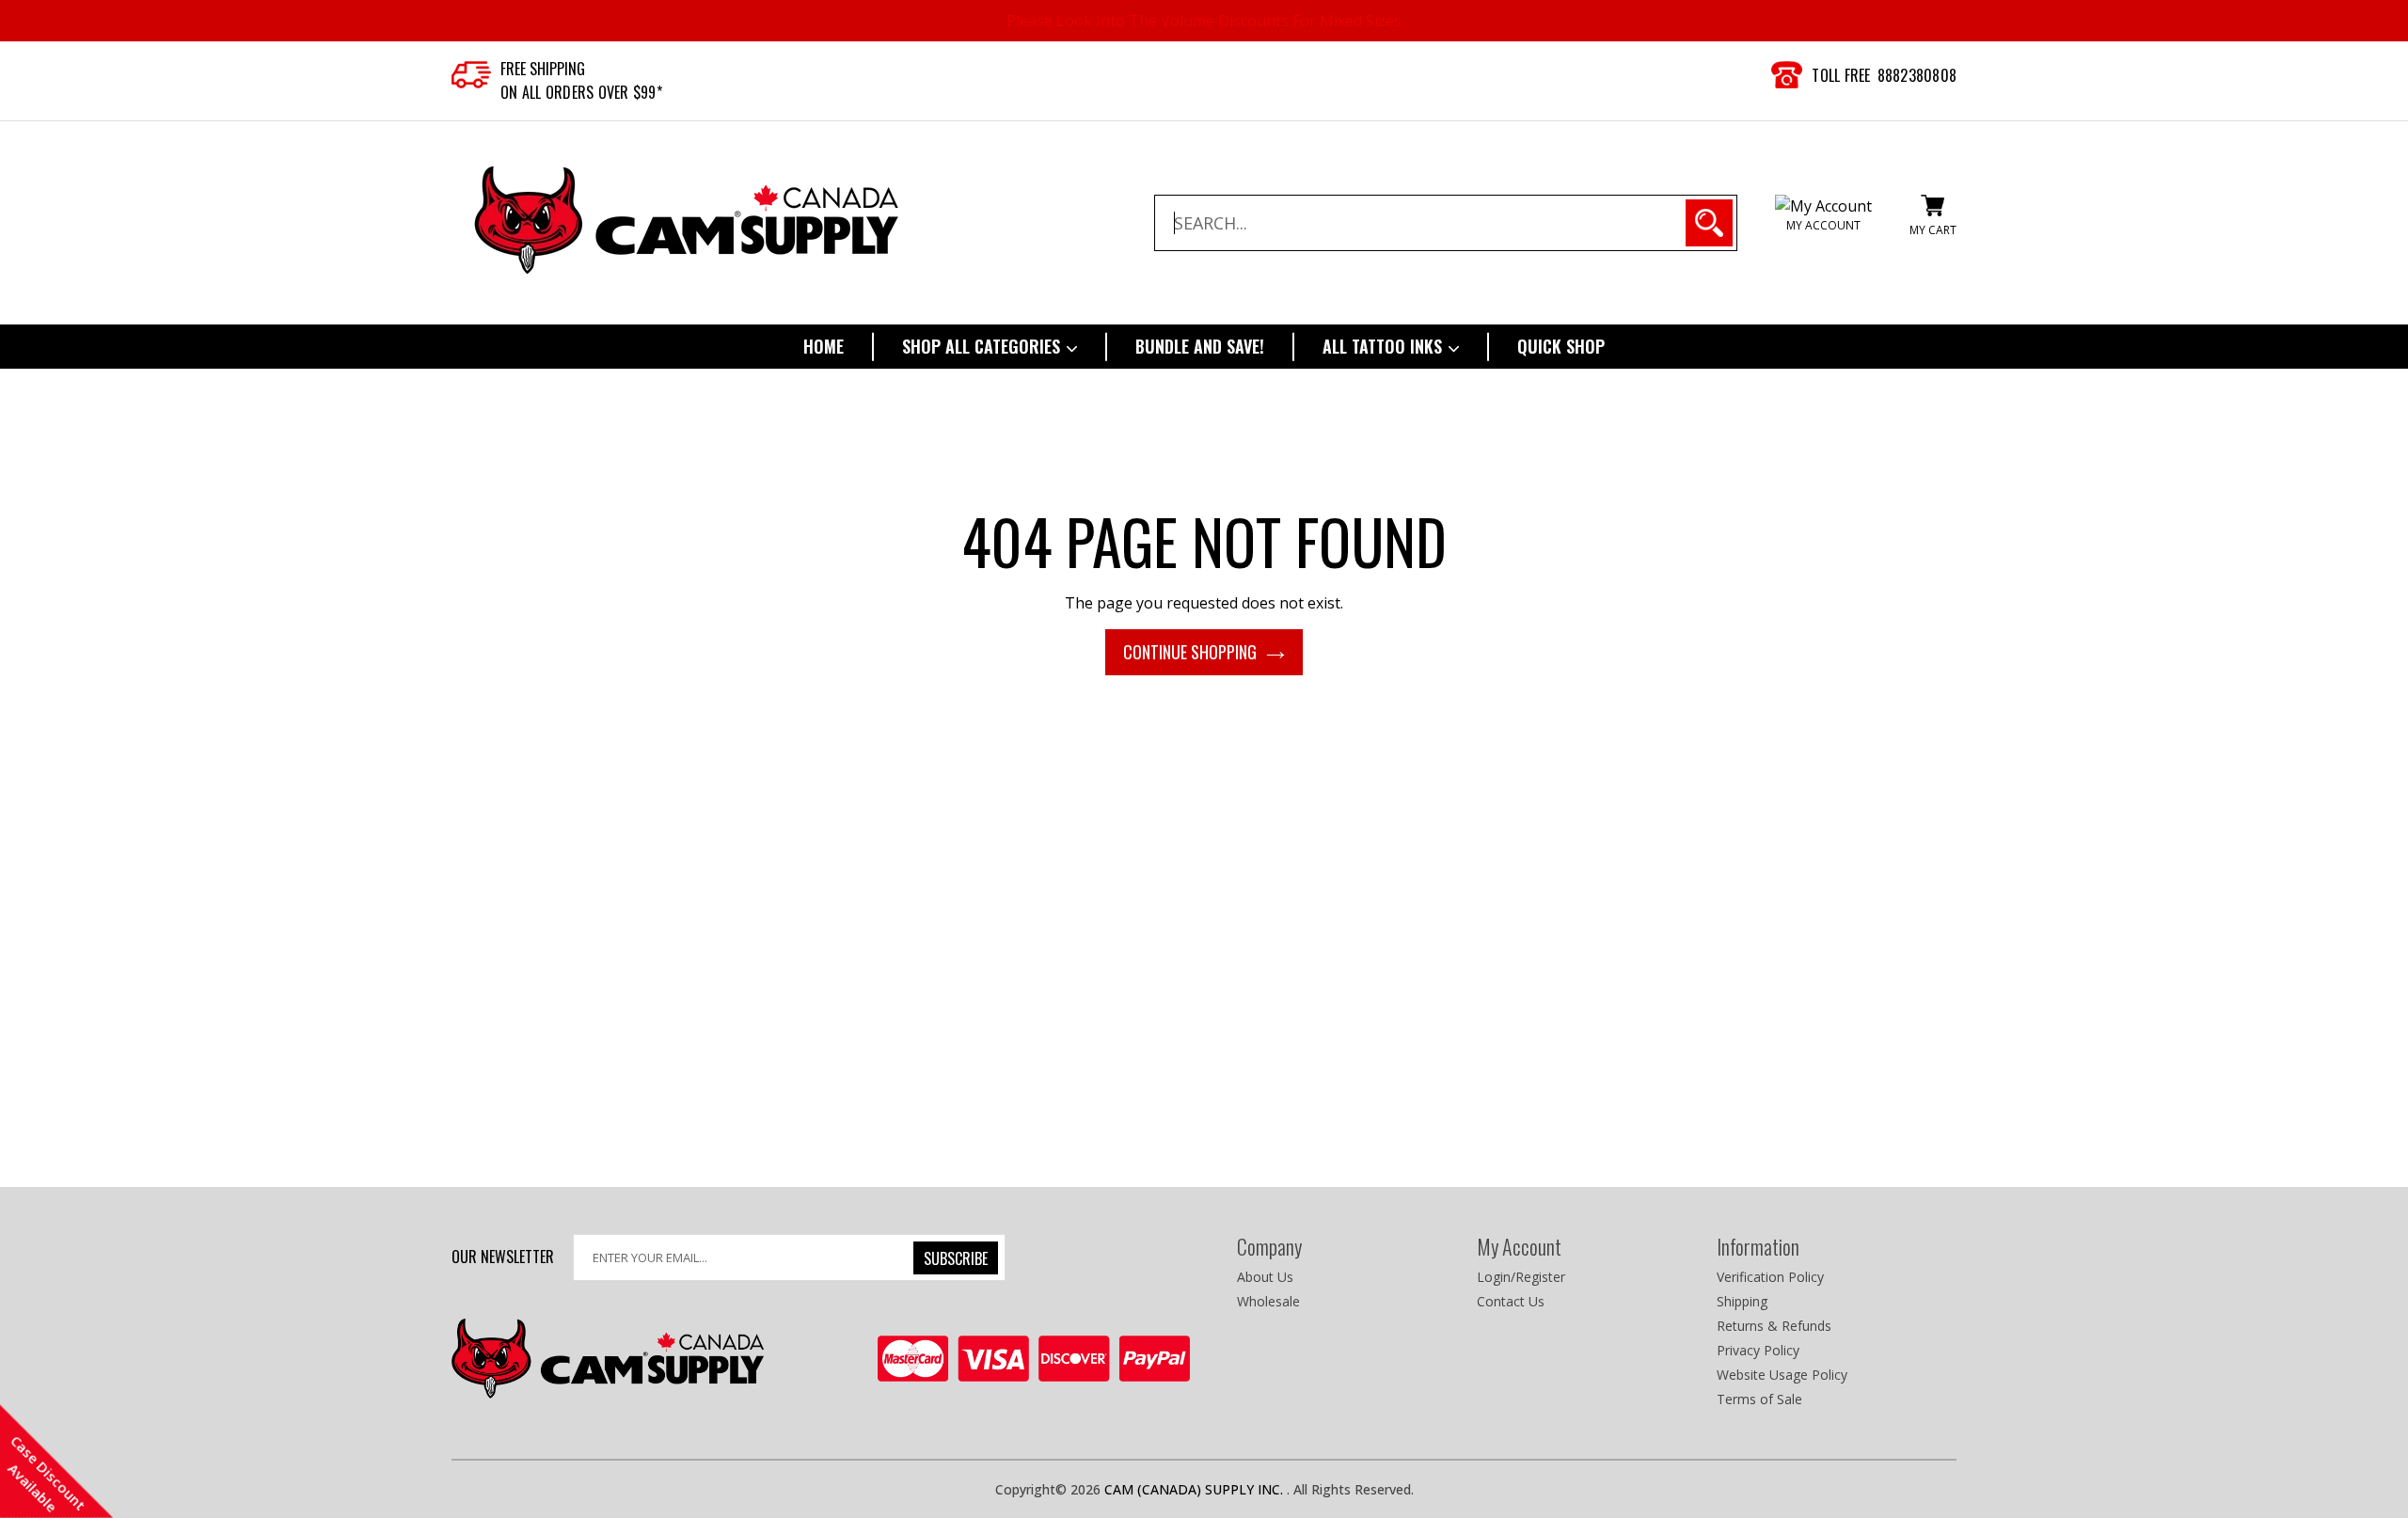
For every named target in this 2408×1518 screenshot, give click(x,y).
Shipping (1742, 1301)
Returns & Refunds (1774, 1326)
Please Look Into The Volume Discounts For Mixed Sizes (1204, 21)
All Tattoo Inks (1385, 346)
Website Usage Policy (1782, 1375)
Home (824, 346)
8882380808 (1917, 75)
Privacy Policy (1758, 1350)
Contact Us (1511, 1301)
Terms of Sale (1759, 1399)
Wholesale (1268, 1301)
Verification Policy (1770, 1277)
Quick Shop (1561, 346)
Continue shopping (1190, 652)
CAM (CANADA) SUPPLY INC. (1196, 1489)
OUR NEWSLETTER (503, 1256)
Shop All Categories (983, 346)
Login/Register (1521, 1277)
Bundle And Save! (1200, 346)
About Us (1265, 1277)
